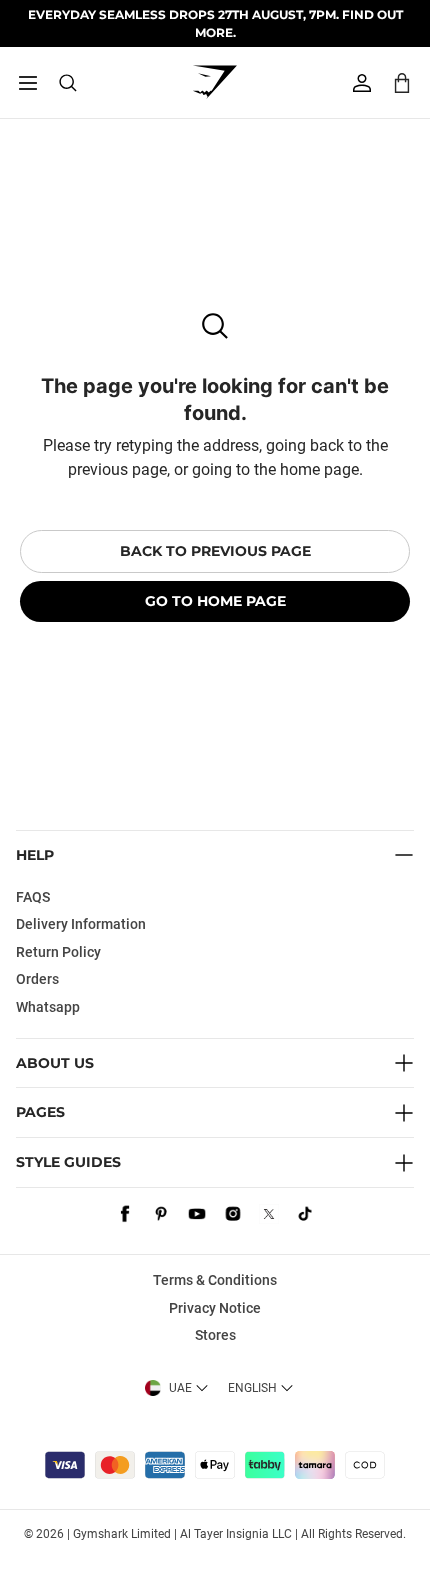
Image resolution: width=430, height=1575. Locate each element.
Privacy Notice (215, 1308)
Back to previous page (215, 551)
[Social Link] (125, 1214)
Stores (215, 1335)
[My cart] (402, 82)
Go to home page (215, 601)
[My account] (362, 83)
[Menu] (28, 83)
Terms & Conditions (215, 1280)
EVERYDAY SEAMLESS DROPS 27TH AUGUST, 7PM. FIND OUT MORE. (215, 23)
